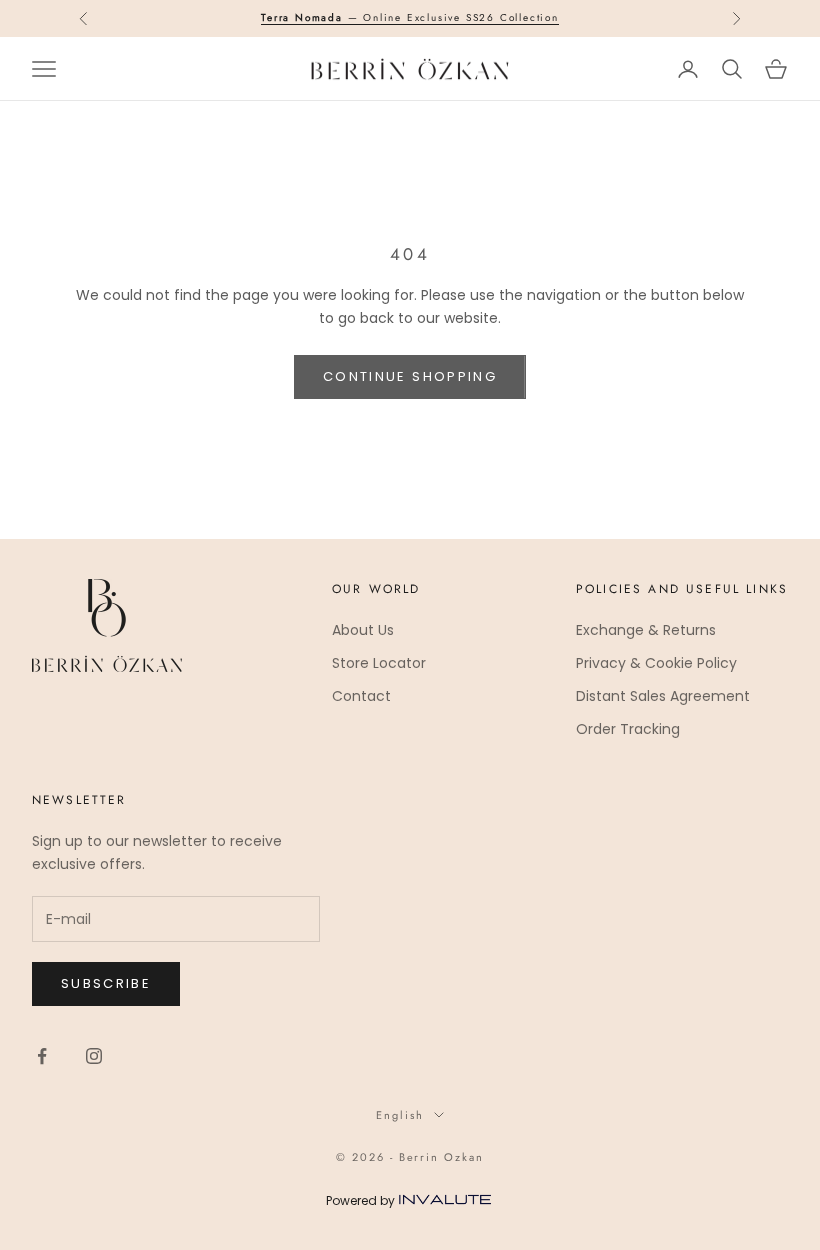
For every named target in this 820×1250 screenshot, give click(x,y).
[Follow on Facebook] (42, 1056)
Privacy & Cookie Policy (656, 663)
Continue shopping (410, 376)
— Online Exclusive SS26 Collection (410, 17)
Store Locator (379, 663)
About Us (363, 630)
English (400, 1115)
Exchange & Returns (646, 630)
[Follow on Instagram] (94, 1056)
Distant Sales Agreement (663, 696)
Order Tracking (628, 729)
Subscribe (106, 983)
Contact (361, 696)
